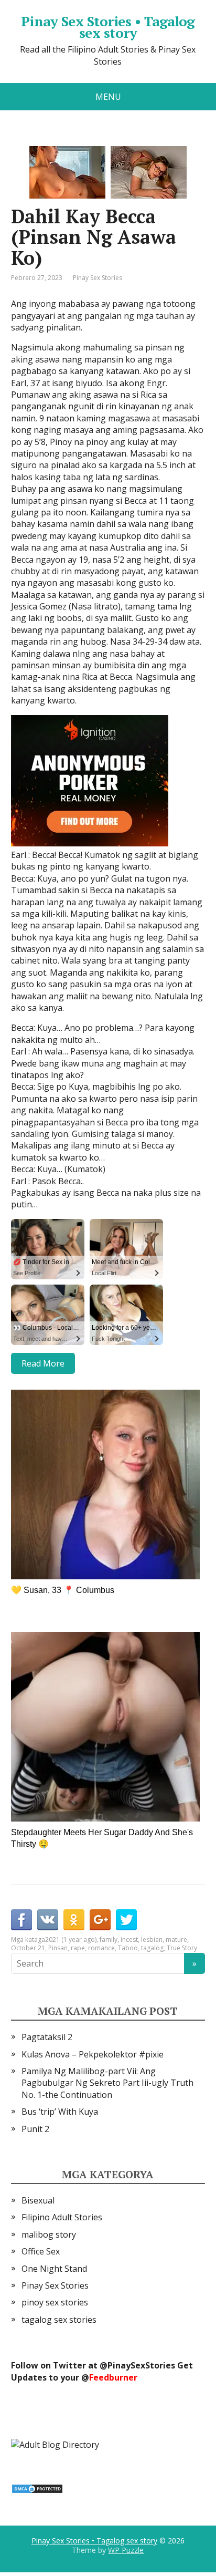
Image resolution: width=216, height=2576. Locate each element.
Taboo (128, 1948)
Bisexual (38, 2200)
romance (101, 1948)
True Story (182, 1948)
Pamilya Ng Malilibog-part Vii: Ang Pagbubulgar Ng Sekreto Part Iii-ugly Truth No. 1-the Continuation (107, 2083)
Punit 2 (35, 2129)
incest (129, 1939)
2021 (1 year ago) (71, 1939)
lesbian (152, 1939)
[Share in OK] (74, 1920)
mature (176, 1939)
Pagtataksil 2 (47, 2037)
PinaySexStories (141, 2365)
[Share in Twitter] (126, 1920)
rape (78, 1948)
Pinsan (58, 1948)
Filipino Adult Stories (62, 2217)
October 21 (28, 1948)
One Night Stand (54, 2269)
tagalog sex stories (59, 2320)
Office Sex (41, 2251)
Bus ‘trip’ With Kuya (60, 2112)
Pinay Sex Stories (98, 278)
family (109, 1939)
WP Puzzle (126, 2550)
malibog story (49, 2234)
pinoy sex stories (55, 2302)
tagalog (152, 1948)
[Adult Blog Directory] (55, 2444)
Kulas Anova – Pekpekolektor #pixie (93, 2054)
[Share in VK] (48, 1920)
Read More (43, 1363)
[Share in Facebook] (21, 1920)
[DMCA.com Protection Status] (37, 2488)
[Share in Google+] (100, 1920)
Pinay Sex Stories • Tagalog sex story (108, 27)
